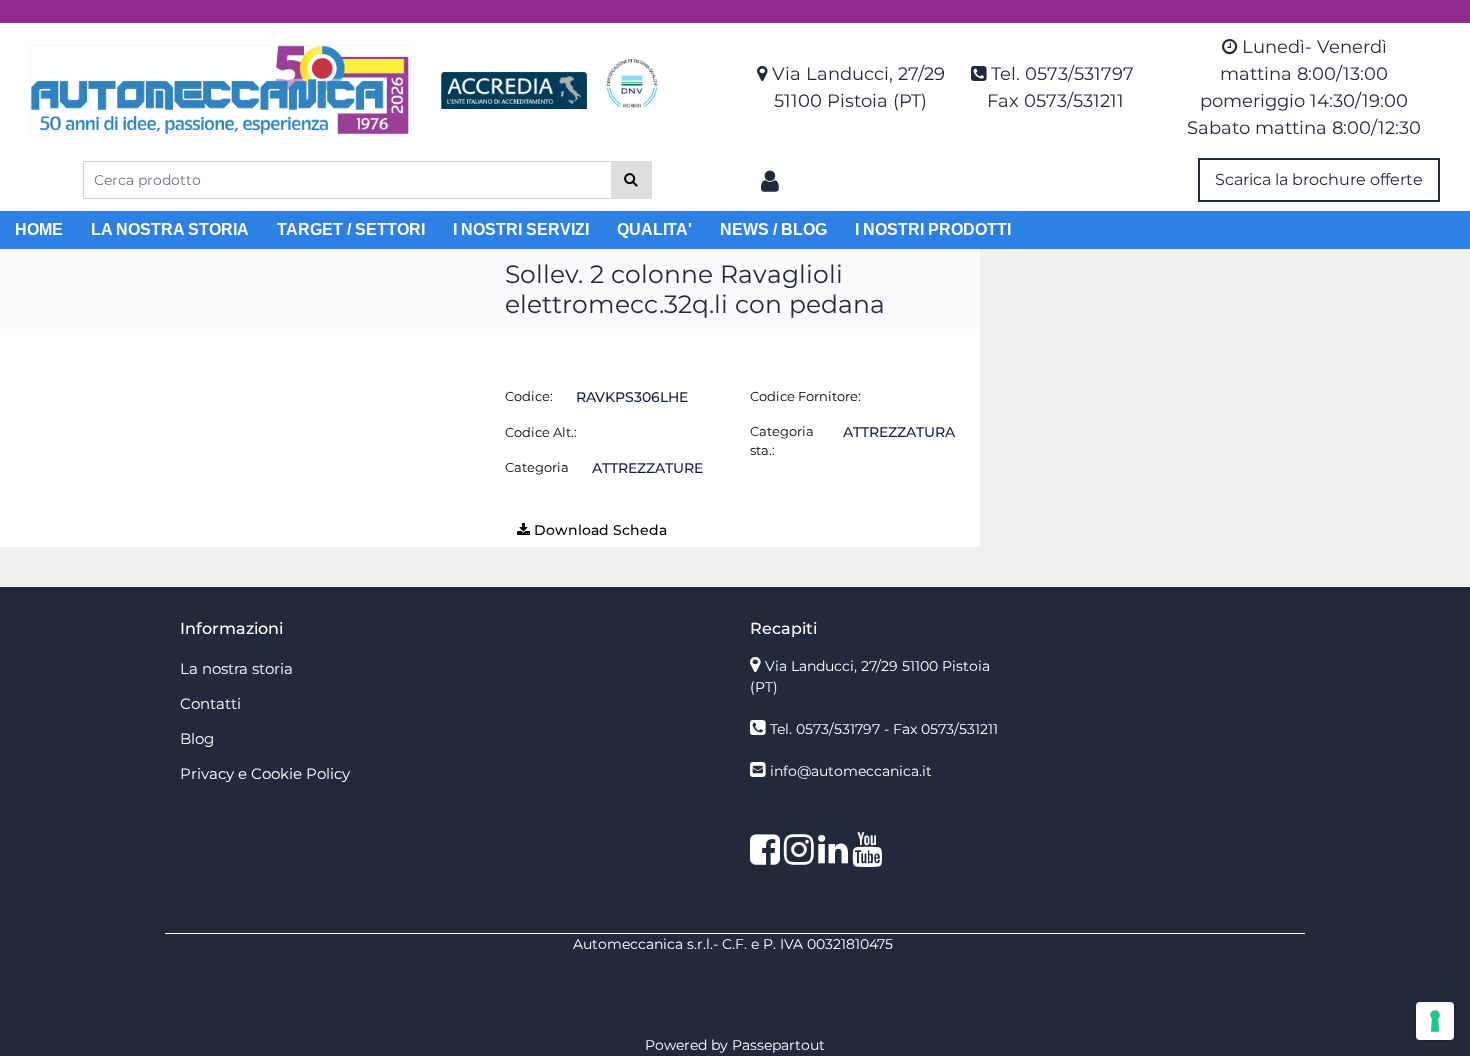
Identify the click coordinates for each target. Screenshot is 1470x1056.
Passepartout (778, 1045)
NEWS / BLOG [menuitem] (773, 229)
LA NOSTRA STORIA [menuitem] (170, 229)
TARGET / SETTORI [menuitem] (351, 229)
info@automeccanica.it (851, 771)
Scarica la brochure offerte (1319, 179)
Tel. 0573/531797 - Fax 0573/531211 (884, 729)
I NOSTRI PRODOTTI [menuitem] (933, 229)
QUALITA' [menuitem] (654, 229)
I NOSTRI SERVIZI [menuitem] (521, 229)
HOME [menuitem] (39, 229)
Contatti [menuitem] (210, 703)
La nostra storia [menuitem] (236, 668)
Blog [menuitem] (197, 738)
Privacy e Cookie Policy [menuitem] (265, 773)
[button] (631, 180)
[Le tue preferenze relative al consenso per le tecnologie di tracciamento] (1435, 1021)
